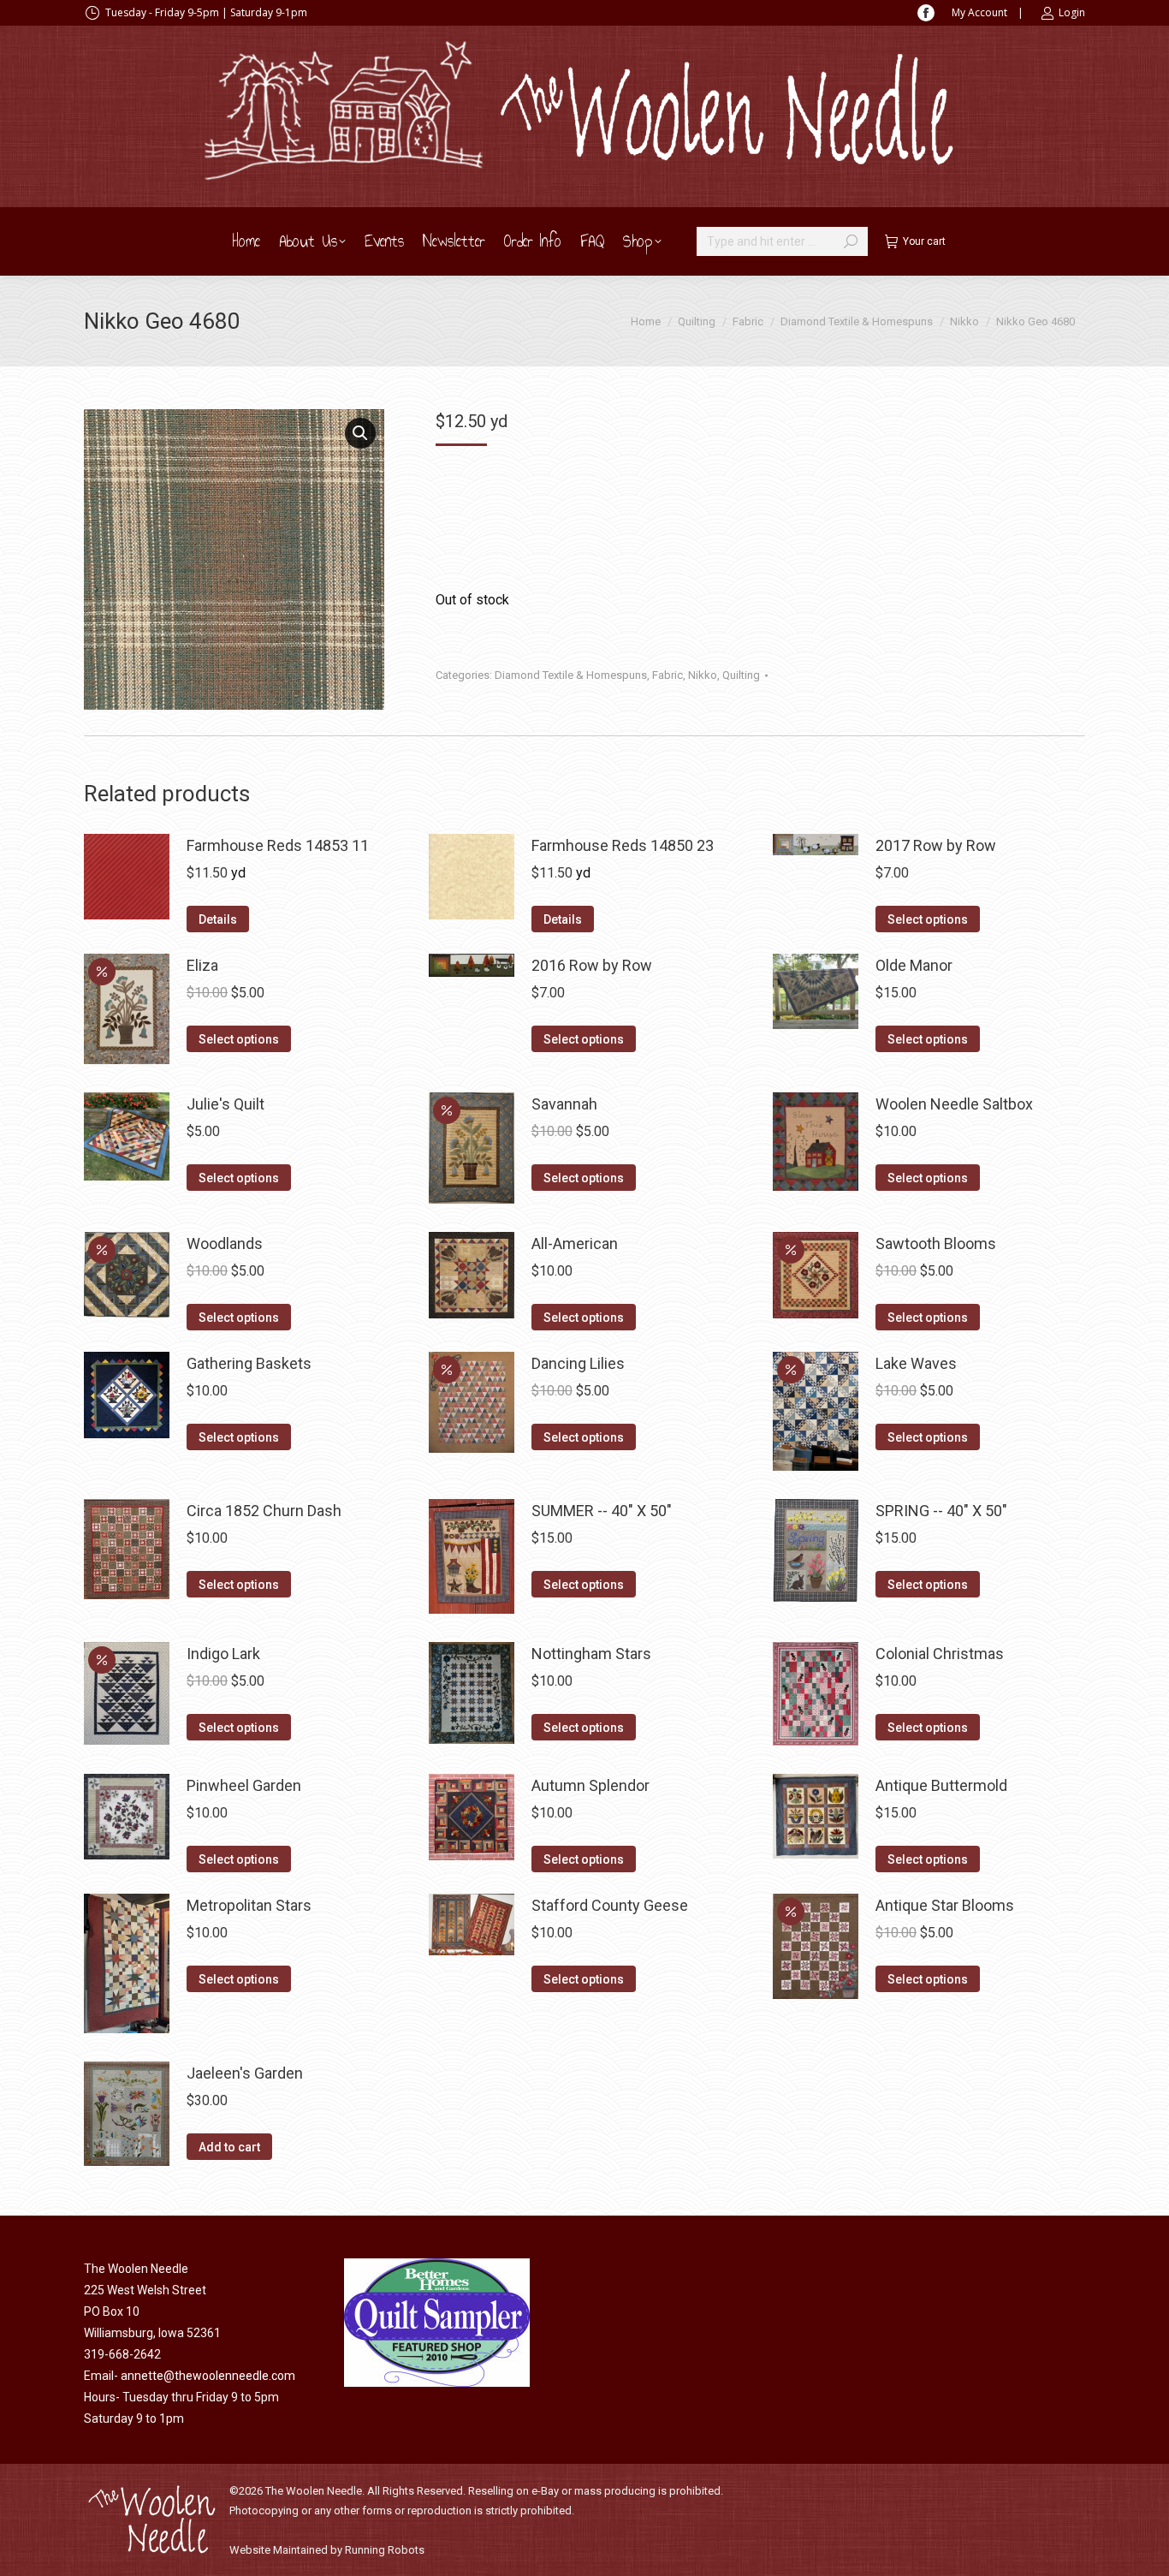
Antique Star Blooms (945, 1905)
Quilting (741, 675)
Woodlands (225, 1243)
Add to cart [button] (229, 2147)
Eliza (202, 965)
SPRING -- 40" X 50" (941, 1511)
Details (218, 919)
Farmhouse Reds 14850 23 (623, 845)
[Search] (851, 241)
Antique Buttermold (941, 1785)
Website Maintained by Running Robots (327, 2550)
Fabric (668, 675)
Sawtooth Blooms (936, 1243)
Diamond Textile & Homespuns (571, 675)
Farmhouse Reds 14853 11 (278, 845)
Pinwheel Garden (244, 1785)
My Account (979, 12)
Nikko (703, 675)
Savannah (564, 1104)
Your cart (924, 241)
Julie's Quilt (225, 1104)
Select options (928, 919)
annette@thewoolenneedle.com (208, 2376)
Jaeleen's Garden (245, 2073)
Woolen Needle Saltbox (954, 1104)
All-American (575, 1243)
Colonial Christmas (940, 1654)
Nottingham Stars (591, 1654)
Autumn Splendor (590, 1785)
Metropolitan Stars (249, 1905)
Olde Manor (914, 965)
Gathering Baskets (249, 1363)
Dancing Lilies (578, 1363)
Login (1072, 12)
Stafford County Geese (610, 1905)
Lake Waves (916, 1363)
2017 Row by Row (936, 845)
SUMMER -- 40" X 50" (602, 1511)
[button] (360, 433)
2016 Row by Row (592, 965)
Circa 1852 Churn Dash (264, 1511)
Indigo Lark (223, 1654)
